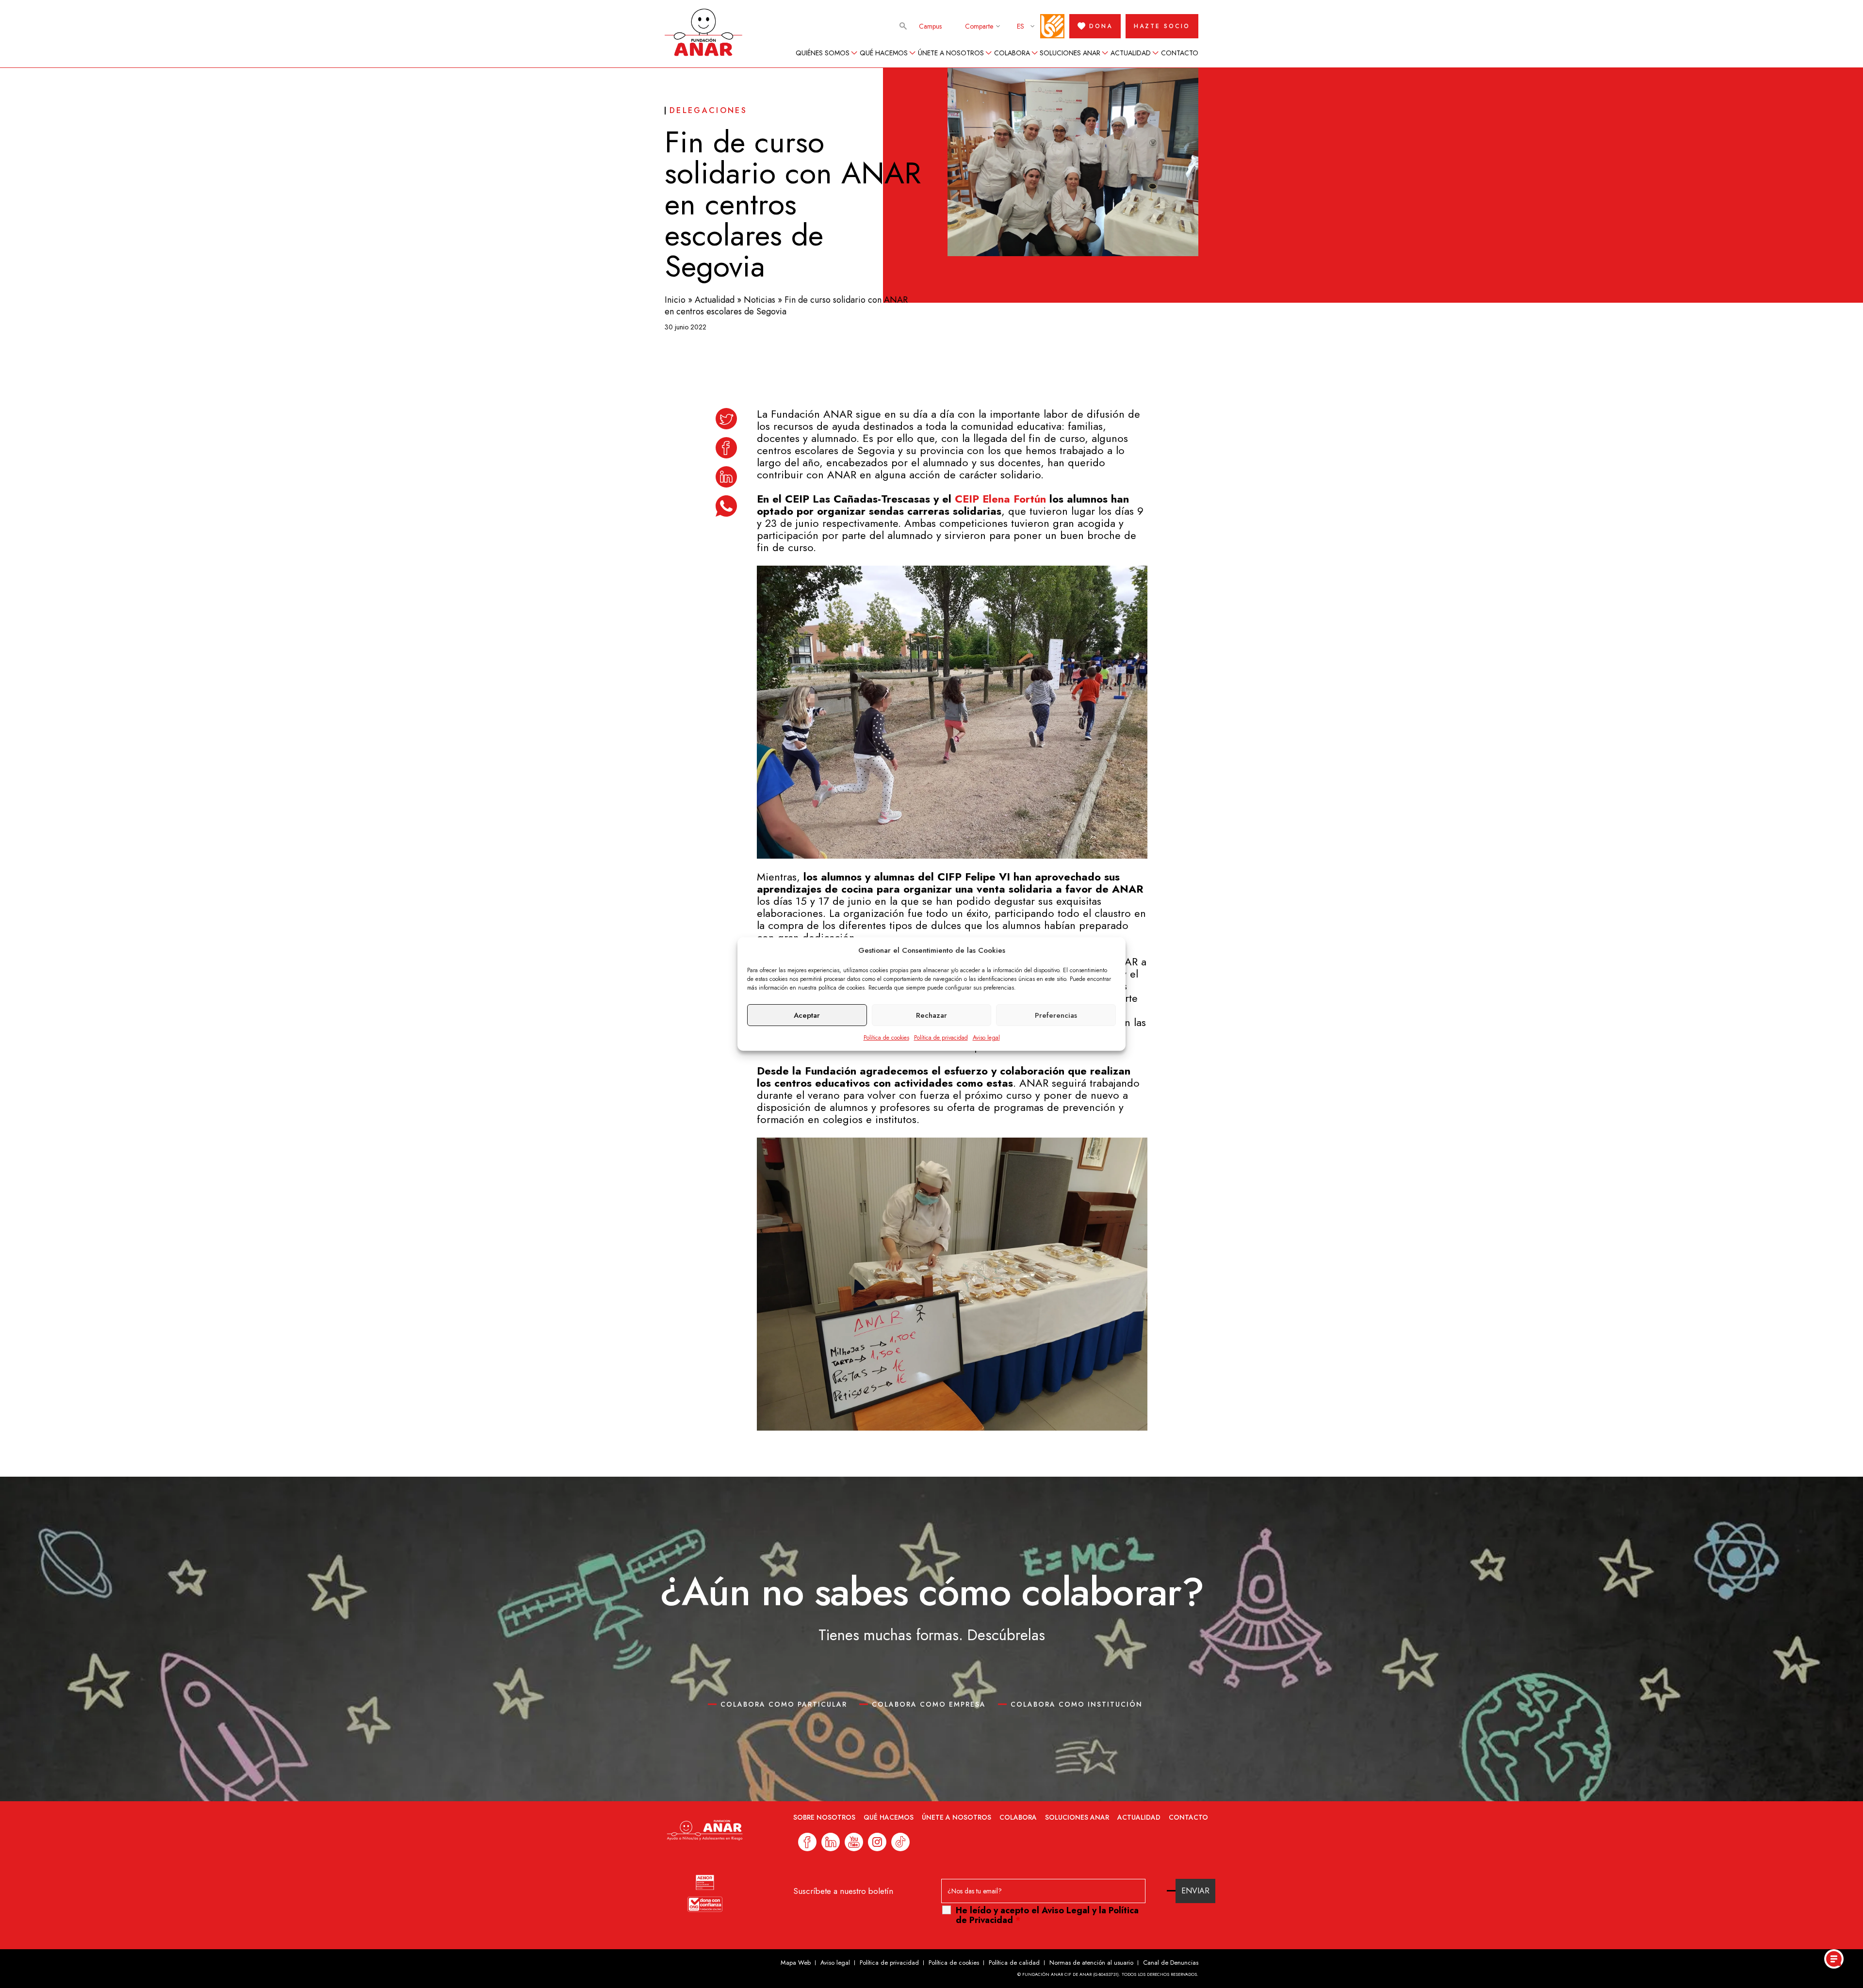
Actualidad (1131, 53)
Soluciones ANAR (1070, 53)
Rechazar (931, 1015)
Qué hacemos (884, 53)
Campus (930, 26)
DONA (1101, 26)
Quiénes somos (823, 53)
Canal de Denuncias (1171, 1963)
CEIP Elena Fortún (1000, 499)
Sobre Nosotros (824, 1817)
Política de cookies (886, 1038)
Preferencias (1056, 1015)
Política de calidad (1014, 1963)
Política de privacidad (941, 1038)
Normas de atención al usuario (1091, 1963)
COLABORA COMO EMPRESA (929, 1704)
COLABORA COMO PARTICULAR (784, 1704)
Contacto (1180, 53)
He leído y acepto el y (1047, 1915)
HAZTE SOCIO (1162, 26)
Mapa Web (796, 1963)
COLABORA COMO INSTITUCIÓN (1077, 1704)
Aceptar (807, 1015)
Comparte (979, 26)
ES (1021, 26)
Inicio (675, 300)
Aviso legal (986, 1038)
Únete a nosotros (951, 53)
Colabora (1012, 53)
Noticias (760, 300)
